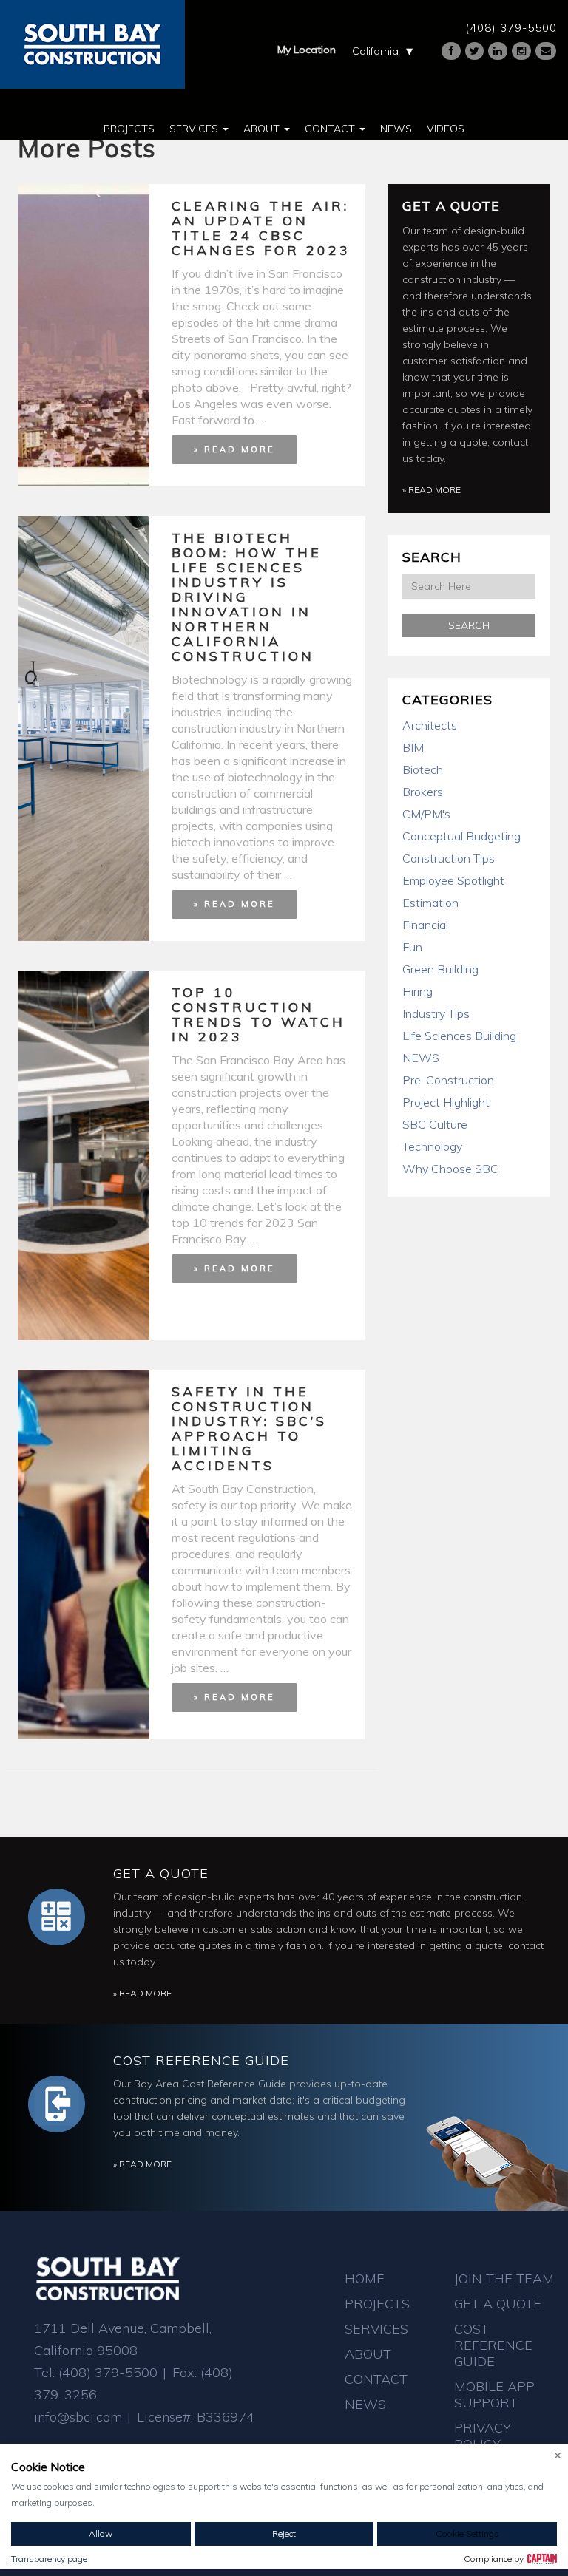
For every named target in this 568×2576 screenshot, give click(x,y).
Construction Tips (449, 858)
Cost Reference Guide (201, 2060)
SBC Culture (435, 1124)
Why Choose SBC (450, 1169)
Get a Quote (451, 206)
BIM (413, 747)
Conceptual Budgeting (461, 836)
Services (195, 129)
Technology (432, 1146)
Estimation (430, 903)
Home (365, 2278)
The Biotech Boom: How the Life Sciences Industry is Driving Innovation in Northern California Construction (247, 597)
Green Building (440, 969)
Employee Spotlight (453, 880)
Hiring (417, 991)
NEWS (421, 1058)
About (263, 129)
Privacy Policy (483, 2436)
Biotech (423, 769)
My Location (307, 50)
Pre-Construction (448, 1080)
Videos (446, 129)
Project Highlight (446, 1102)
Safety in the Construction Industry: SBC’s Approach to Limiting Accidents (249, 1428)
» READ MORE (234, 449)
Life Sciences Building (459, 1036)
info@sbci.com (78, 2417)
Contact (331, 129)
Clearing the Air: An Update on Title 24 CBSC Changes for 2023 (261, 228)
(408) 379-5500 (511, 28)
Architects (430, 725)
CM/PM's (426, 814)
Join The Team (504, 2278)
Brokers (423, 792)
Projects (129, 129)
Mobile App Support (494, 2395)
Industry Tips (436, 1013)
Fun (412, 947)
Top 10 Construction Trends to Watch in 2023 (258, 1015)
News (396, 129)
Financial (425, 925)
